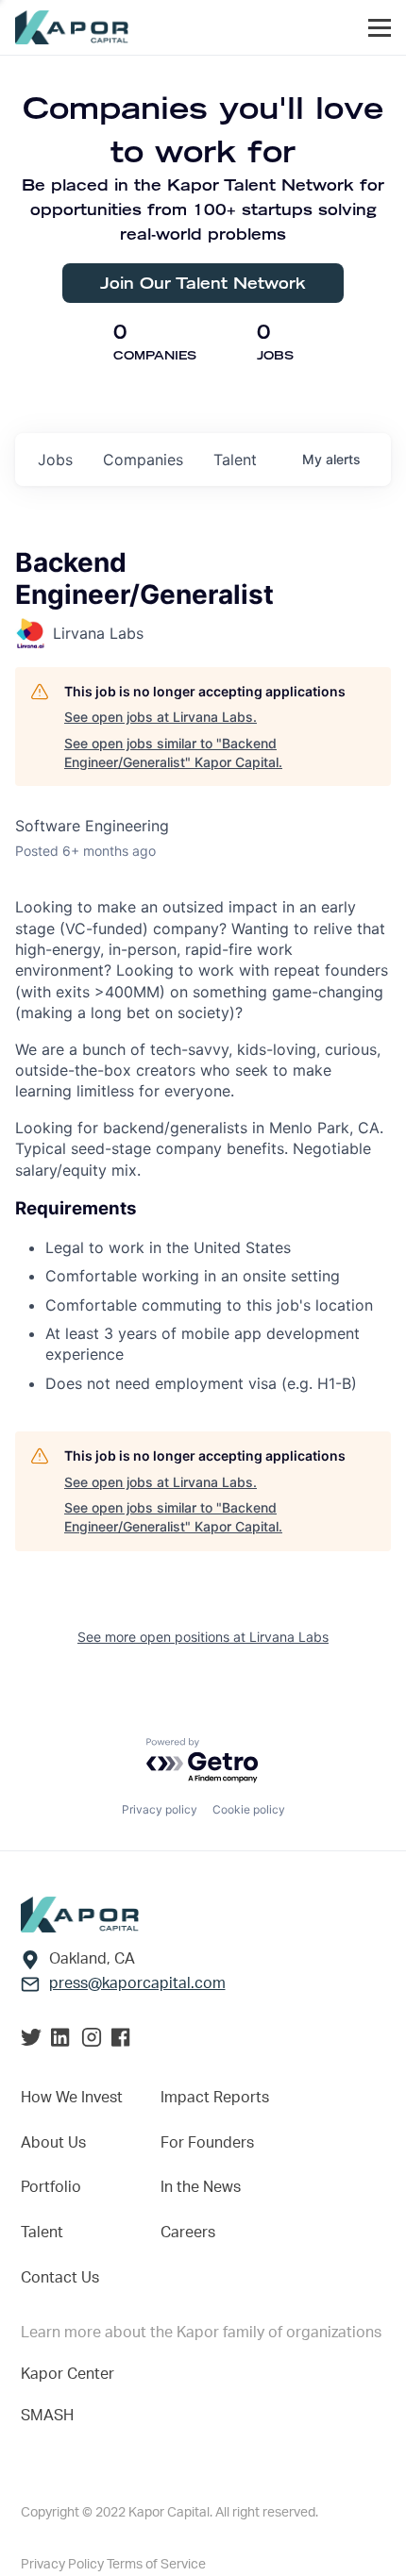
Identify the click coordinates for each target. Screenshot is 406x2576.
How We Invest (72, 2098)
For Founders (207, 2143)
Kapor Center (68, 2374)
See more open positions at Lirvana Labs (203, 1637)
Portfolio (51, 2187)
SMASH (47, 2416)
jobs (55, 460)
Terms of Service (156, 2565)
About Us (53, 2143)
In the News (201, 2187)
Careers (188, 2233)
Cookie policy (249, 1809)
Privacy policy (160, 1809)
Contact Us (60, 2278)
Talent (42, 2233)
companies (143, 460)
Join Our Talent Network (203, 283)
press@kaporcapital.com (137, 1983)
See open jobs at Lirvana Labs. (161, 717)
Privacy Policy (64, 2565)
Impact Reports (215, 2098)
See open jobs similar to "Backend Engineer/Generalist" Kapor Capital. (173, 753)
